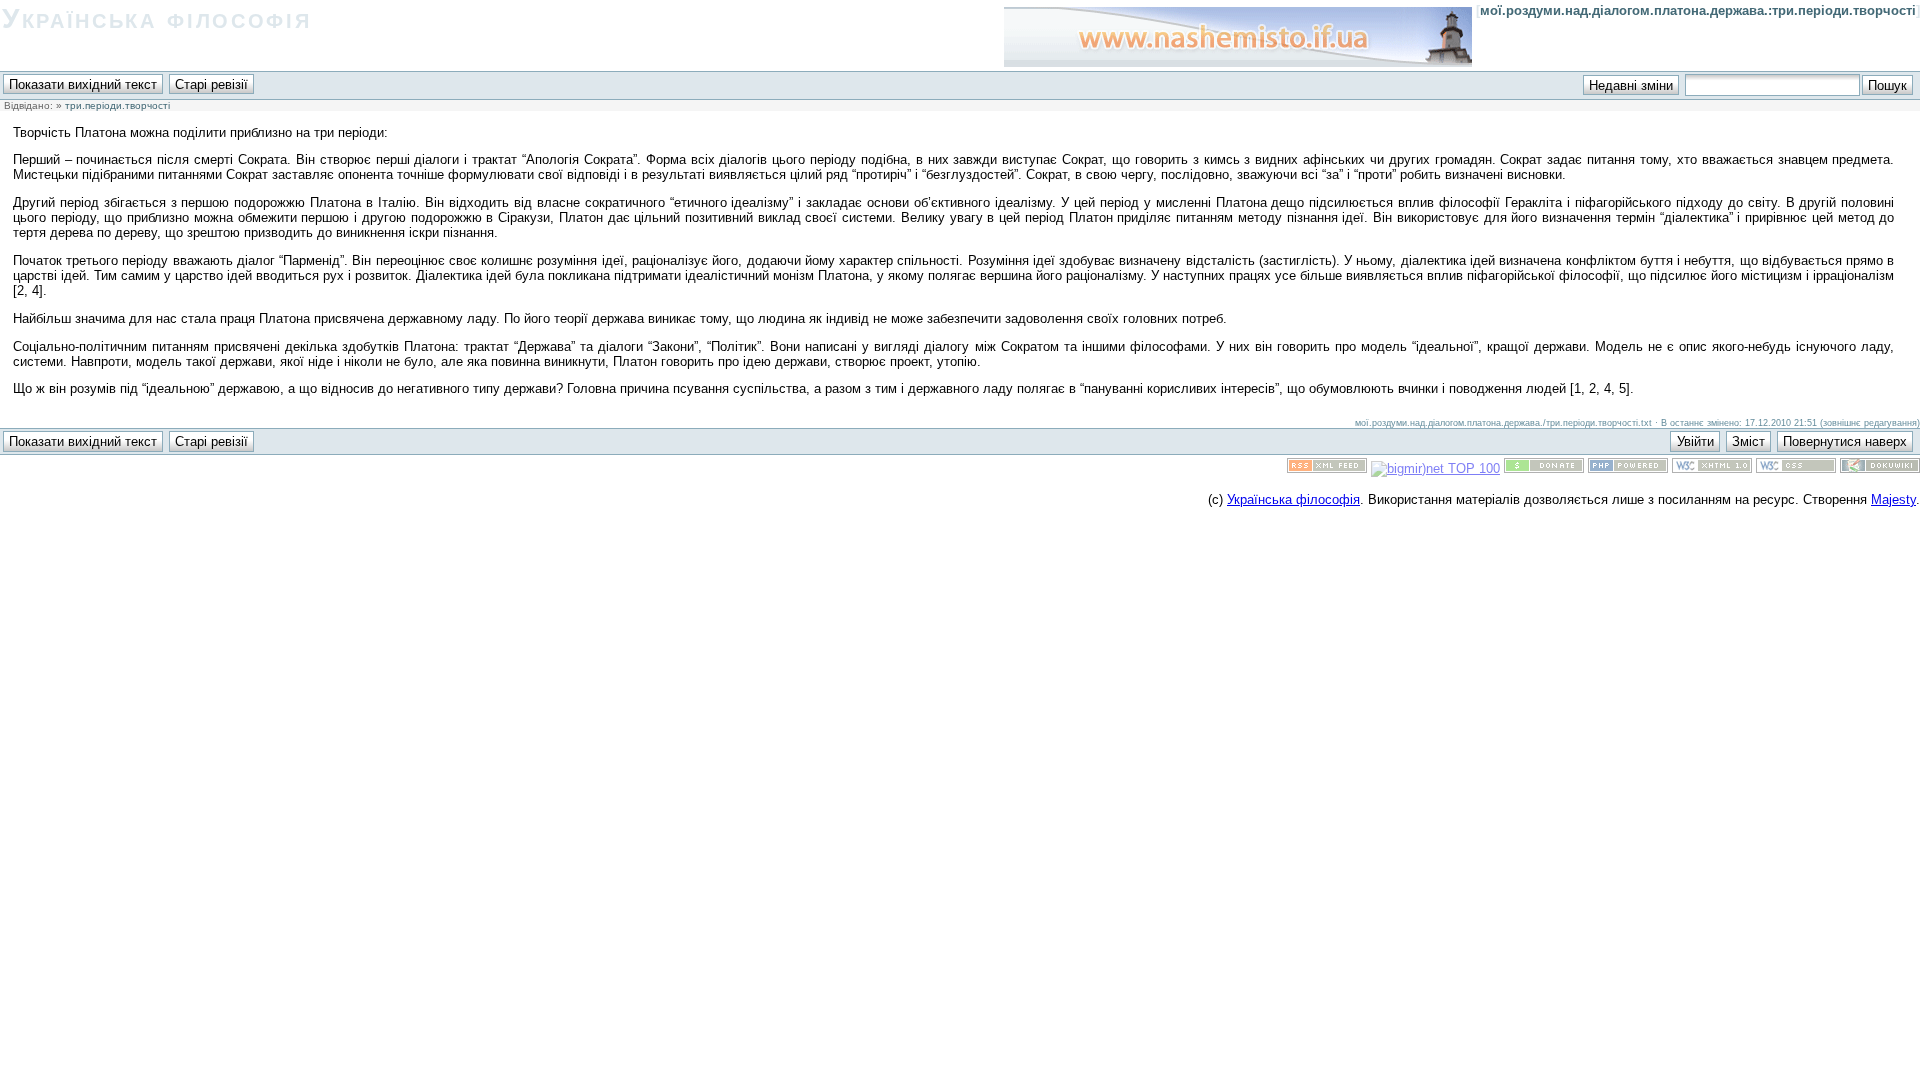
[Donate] (1544, 468)
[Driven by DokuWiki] (1880, 468)
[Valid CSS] (1796, 468)
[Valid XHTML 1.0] (1712, 468)
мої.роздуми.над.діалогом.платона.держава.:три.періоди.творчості (1698, 10)
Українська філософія (156, 18)
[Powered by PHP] (1628, 468)
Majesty (1893, 499)
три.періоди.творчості (117, 105)
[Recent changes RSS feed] (1327, 468)
